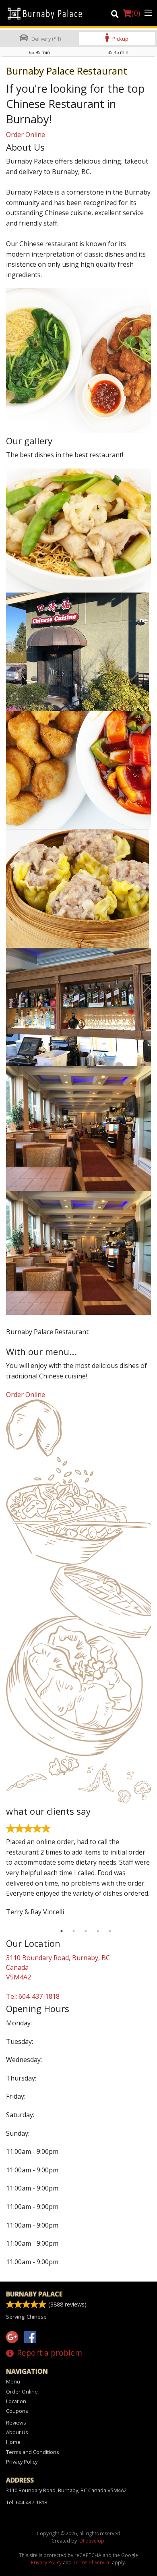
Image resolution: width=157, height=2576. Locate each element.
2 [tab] (74, 1931)
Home (13, 2442)
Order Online (26, 135)
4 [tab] (98, 1931)
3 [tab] (86, 1931)
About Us (17, 2432)
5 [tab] (110, 1931)
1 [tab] (62, 1931)
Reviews (16, 2423)
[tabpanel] (78, 1873)
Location (16, 2401)
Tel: (33, 1996)
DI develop (92, 2541)
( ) (136, 13)
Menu (13, 2381)
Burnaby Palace (34, 2294)
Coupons (17, 2411)
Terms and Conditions (33, 2452)
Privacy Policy (22, 2462)
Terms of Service (92, 2563)
